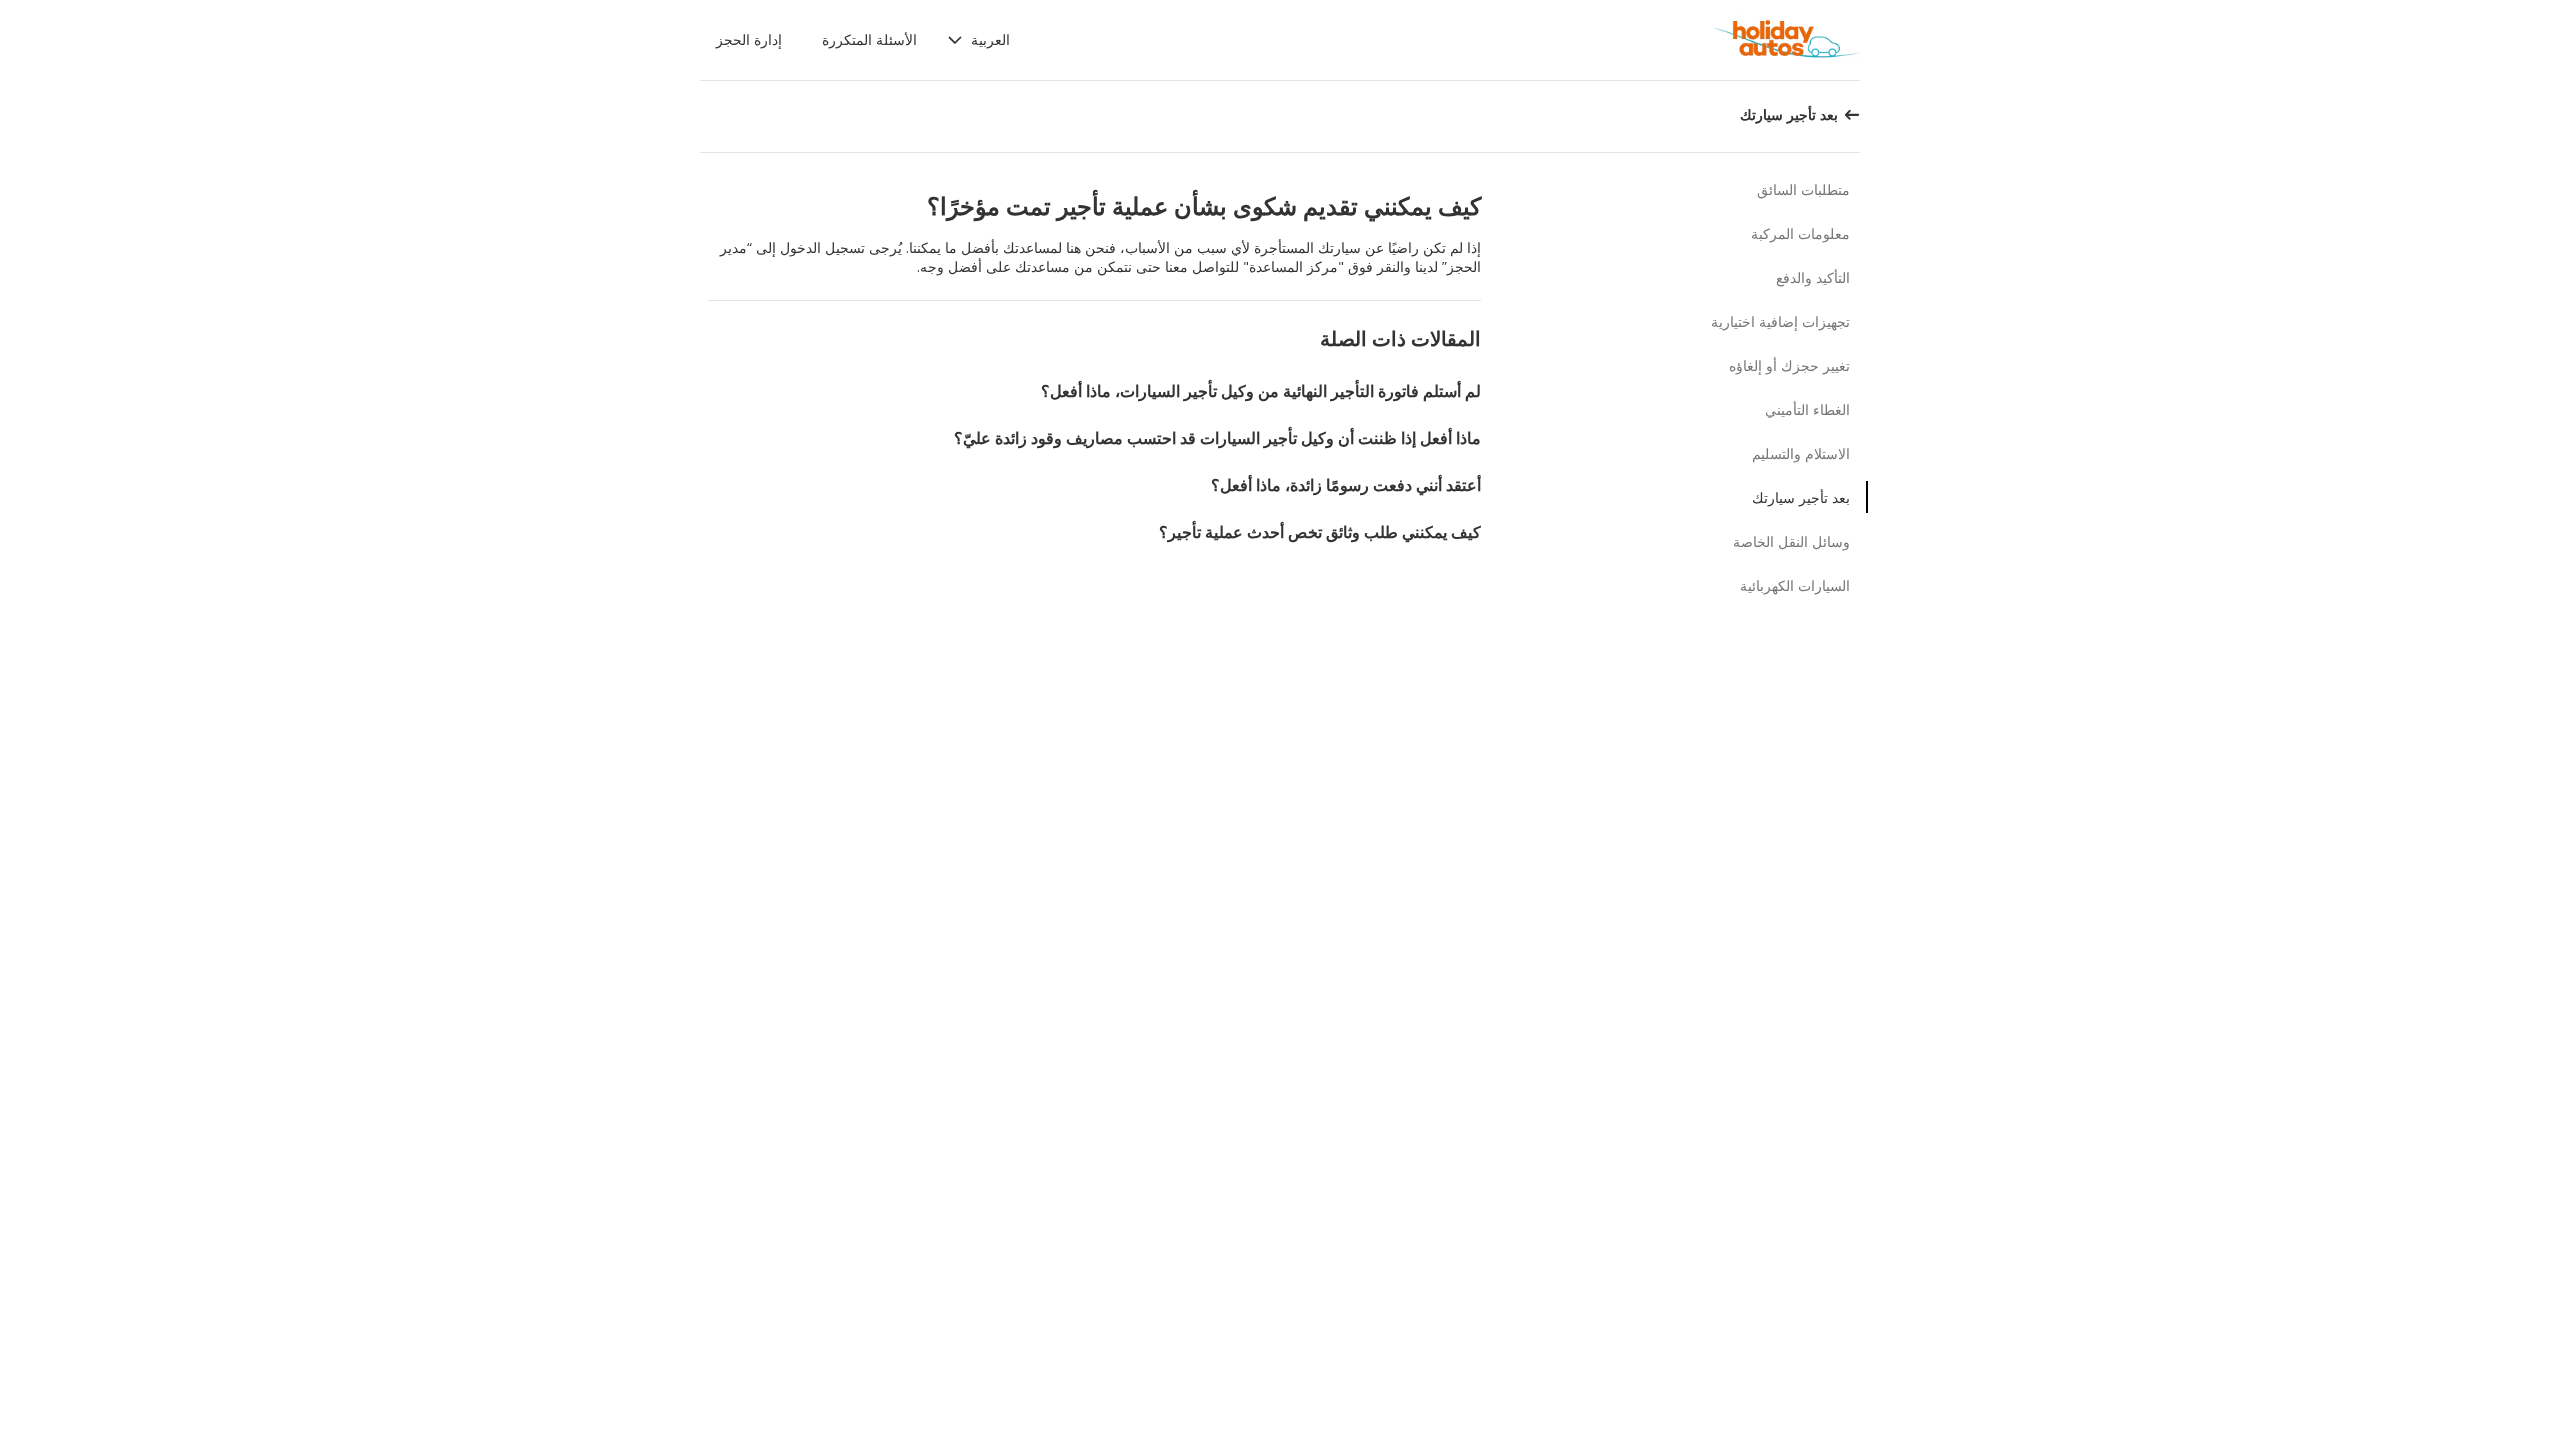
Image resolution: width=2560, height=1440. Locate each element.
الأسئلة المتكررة (869, 39)
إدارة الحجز (749, 39)
